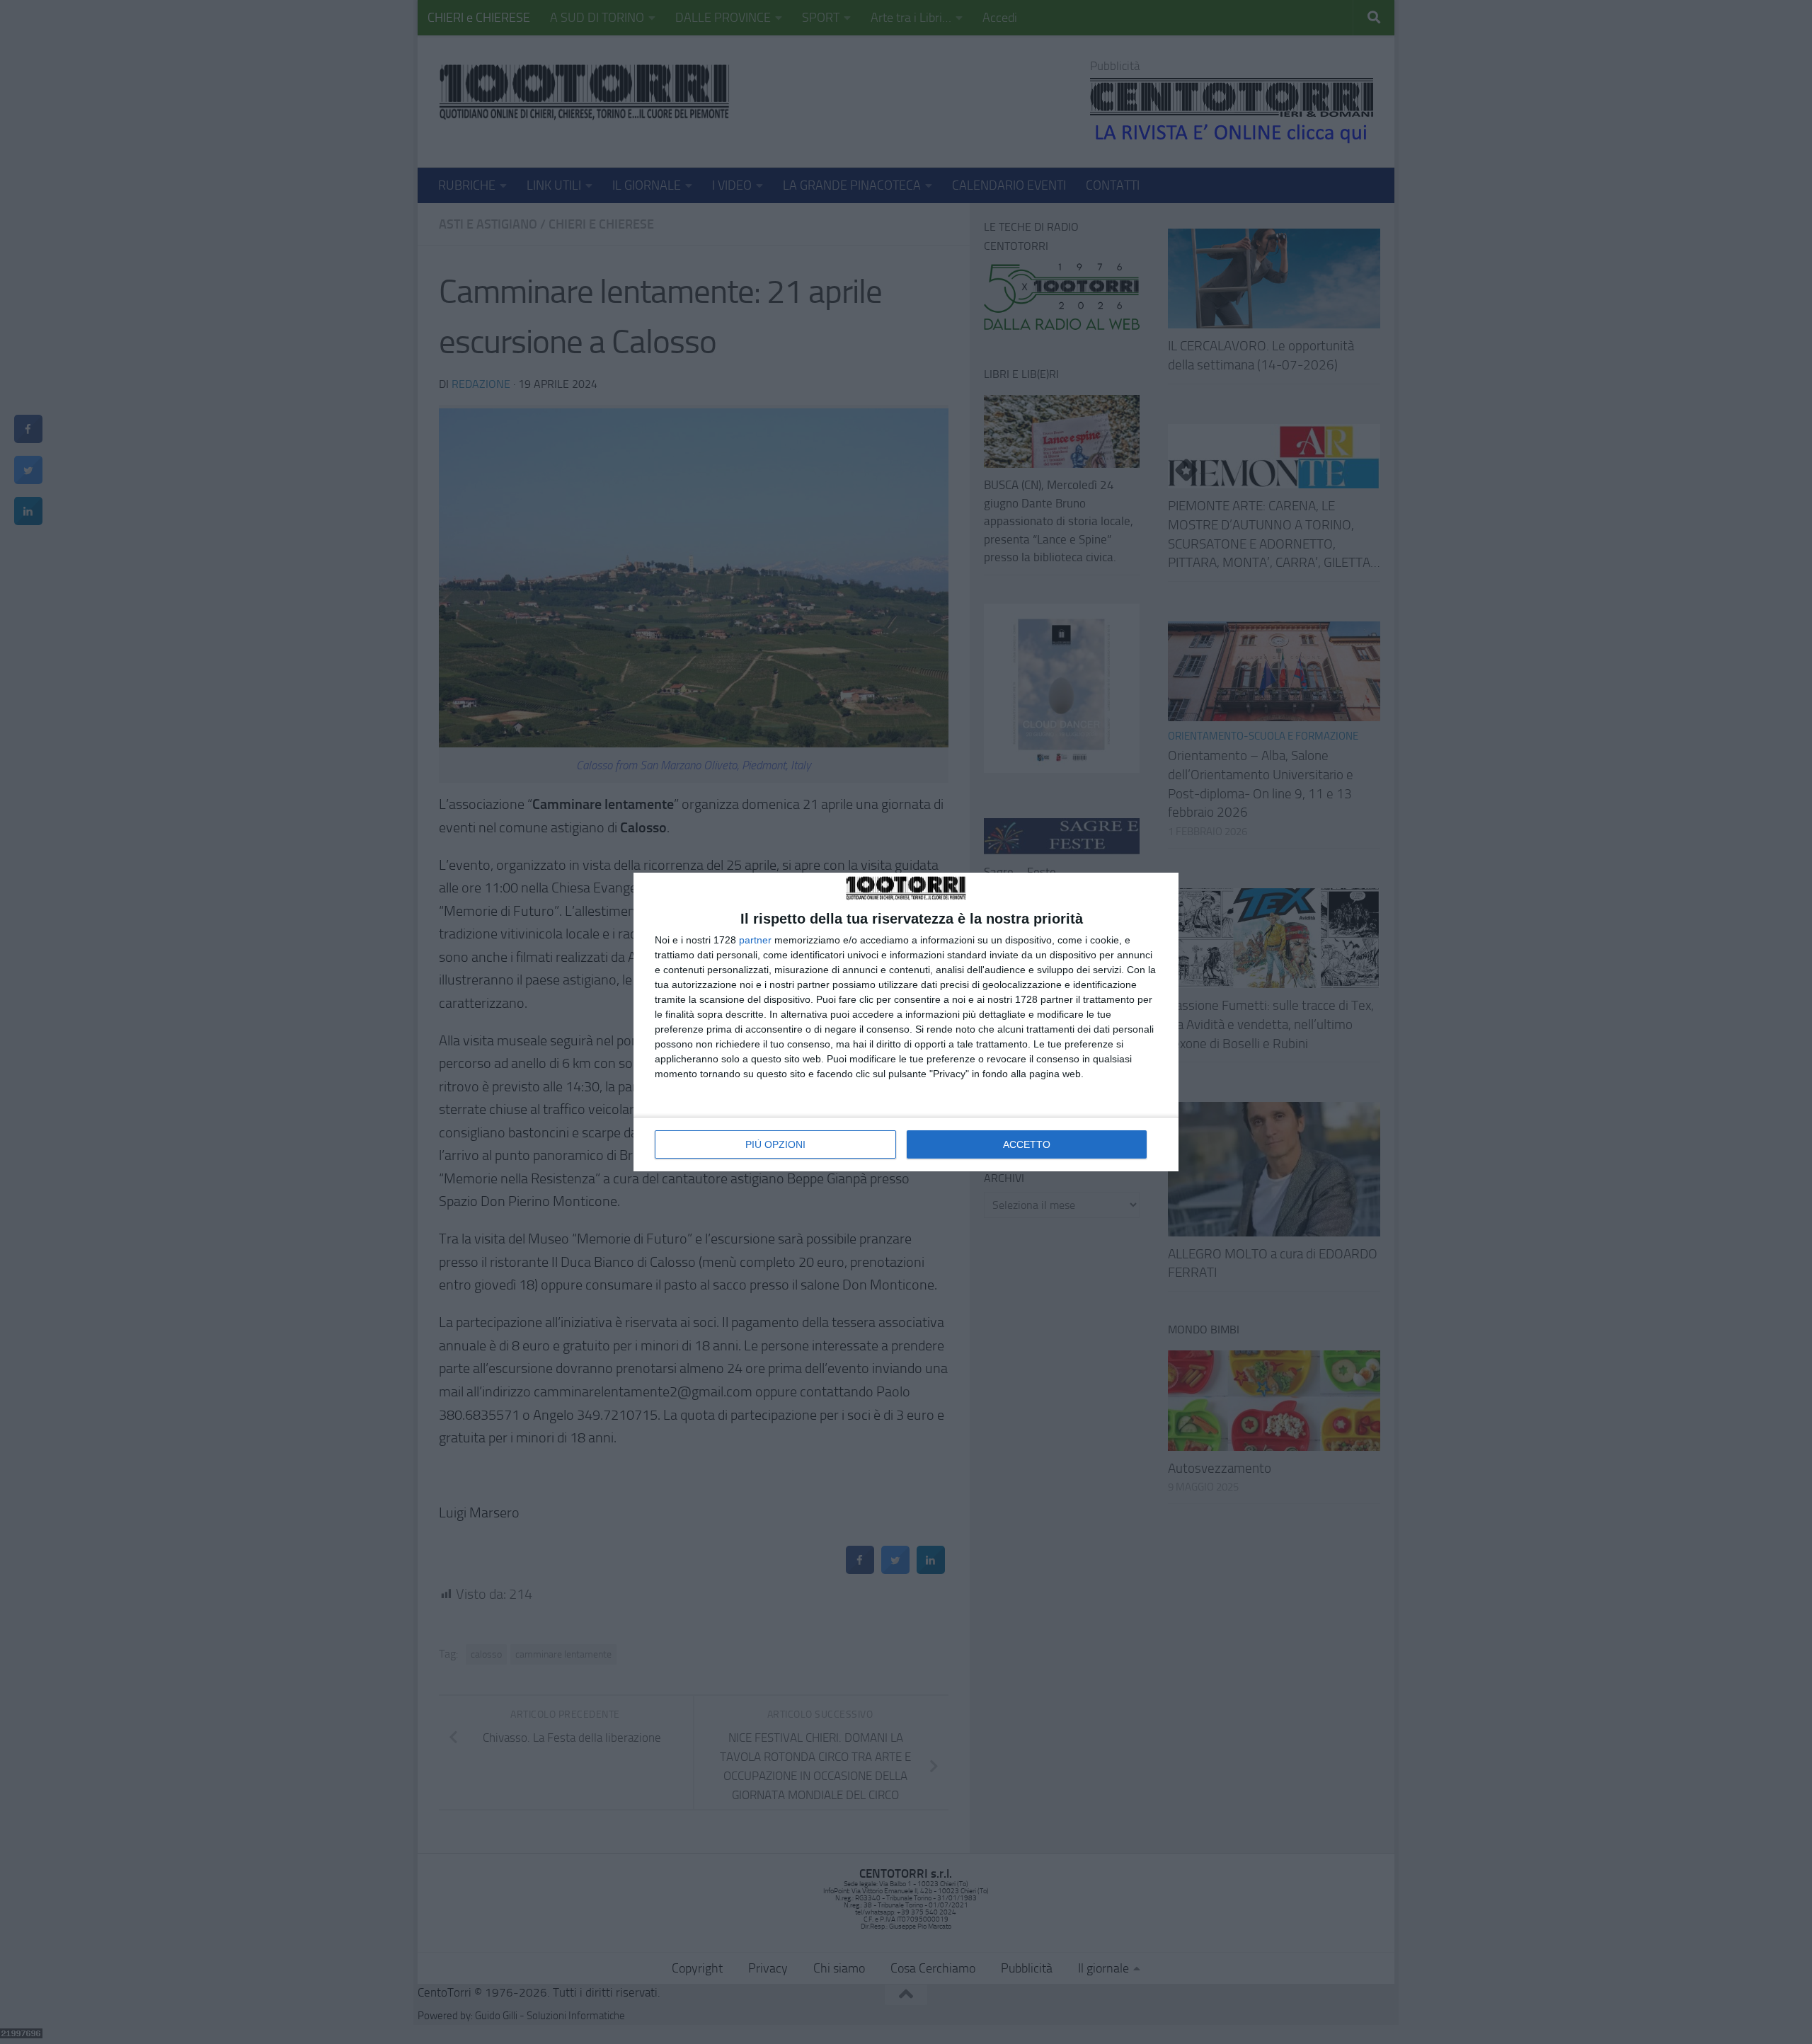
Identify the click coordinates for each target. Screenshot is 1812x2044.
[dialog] (906, 1022)
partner (755, 940)
